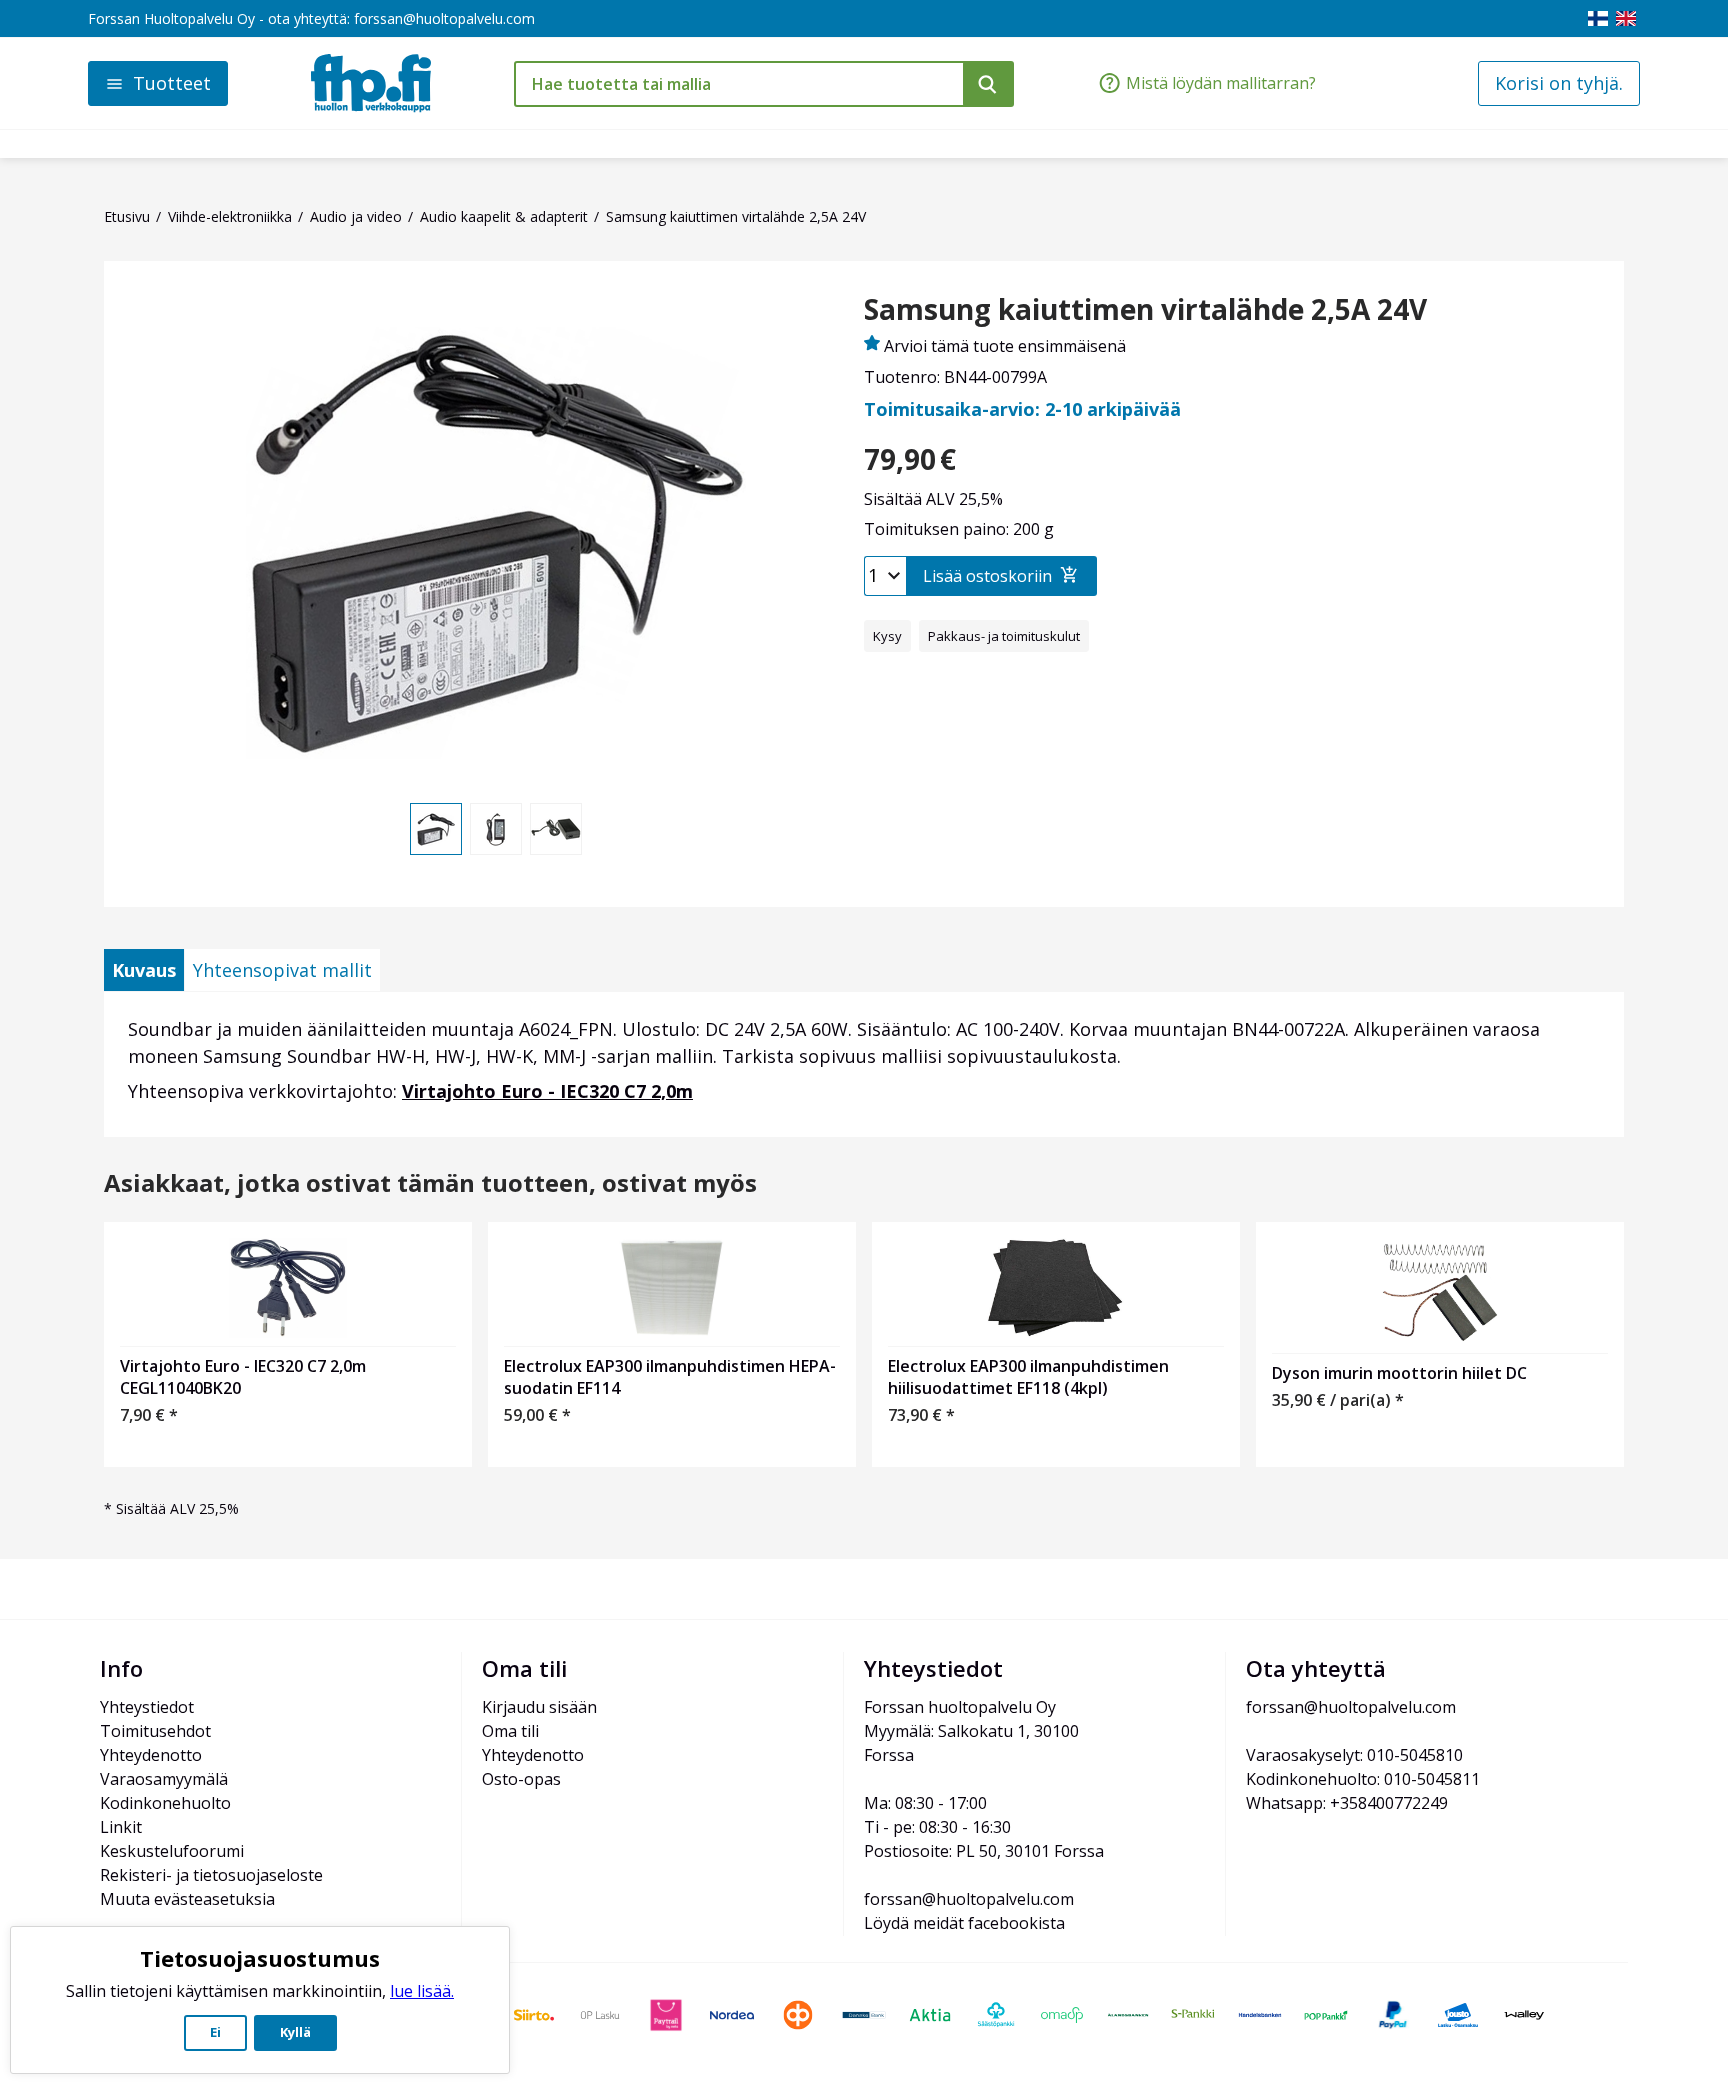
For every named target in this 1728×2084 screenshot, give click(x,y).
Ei (215, 2032)
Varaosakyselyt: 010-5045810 (1354, 1755)
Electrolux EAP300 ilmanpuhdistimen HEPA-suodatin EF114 (670, 1377)
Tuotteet (172, 83)
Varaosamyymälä (164, 1779)
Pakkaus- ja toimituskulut (1004, 636)
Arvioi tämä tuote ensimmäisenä (1005, 346)
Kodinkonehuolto (165, 1803)
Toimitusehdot (155, 1731)
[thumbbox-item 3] (556, 829)
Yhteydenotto (151, 1755)
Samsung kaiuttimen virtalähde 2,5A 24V (1145, 310)
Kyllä (295, 2032)
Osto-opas (521, 1779)
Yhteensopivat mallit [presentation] (282, 970)
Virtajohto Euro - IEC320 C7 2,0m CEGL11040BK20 (243, 1377)
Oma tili (510, 1731)
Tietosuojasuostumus (260, 1958)
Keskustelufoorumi (172, 1851)
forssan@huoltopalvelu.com (444, 18)
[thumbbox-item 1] (436, 829)
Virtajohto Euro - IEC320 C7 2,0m (547, 1091)
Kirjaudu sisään (539, 1707)
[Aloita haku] (988, 84)
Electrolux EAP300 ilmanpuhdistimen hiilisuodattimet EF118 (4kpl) (1028, 1377)
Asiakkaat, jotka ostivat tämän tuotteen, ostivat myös (430, 1183)
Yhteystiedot (147, 1707)
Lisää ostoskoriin (987, 576)
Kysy (887, 636)
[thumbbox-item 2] (496, 829)
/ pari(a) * (1338, 1400)
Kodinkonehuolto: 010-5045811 (1363, 1779)
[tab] (144, 970)
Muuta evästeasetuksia (187, 1899)
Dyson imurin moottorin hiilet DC (1399, 1373)
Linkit (121, 1827)
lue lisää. (422, 1991)
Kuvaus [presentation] (144, 970)
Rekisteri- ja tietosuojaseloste (211, 1875)
